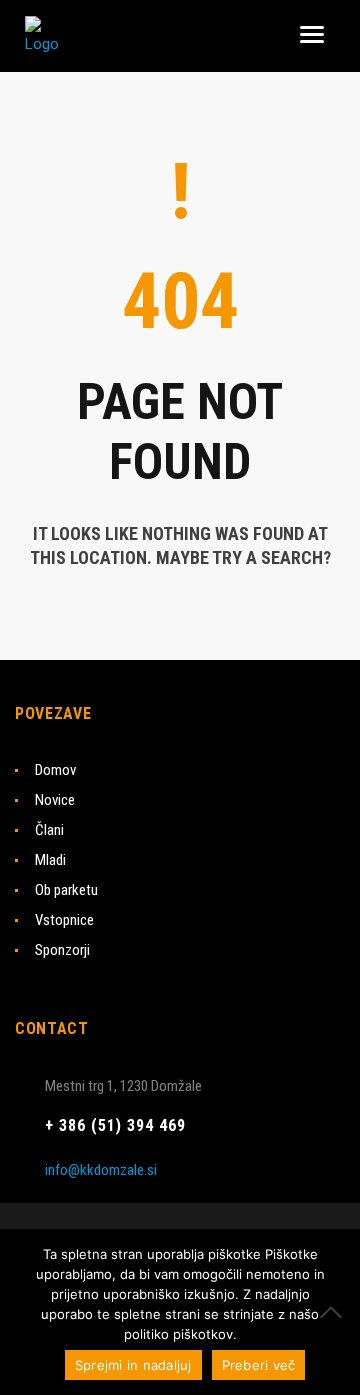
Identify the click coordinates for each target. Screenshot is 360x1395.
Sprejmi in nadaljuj (133, 1365)
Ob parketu (66, 890)
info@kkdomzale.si (101, 1170)
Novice (55, 800)
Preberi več (259, 1365)
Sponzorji (62, 950)
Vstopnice (64, 920)
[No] (335, 1312)
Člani (49, 830)
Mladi (50, 860)
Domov (55, 770)
